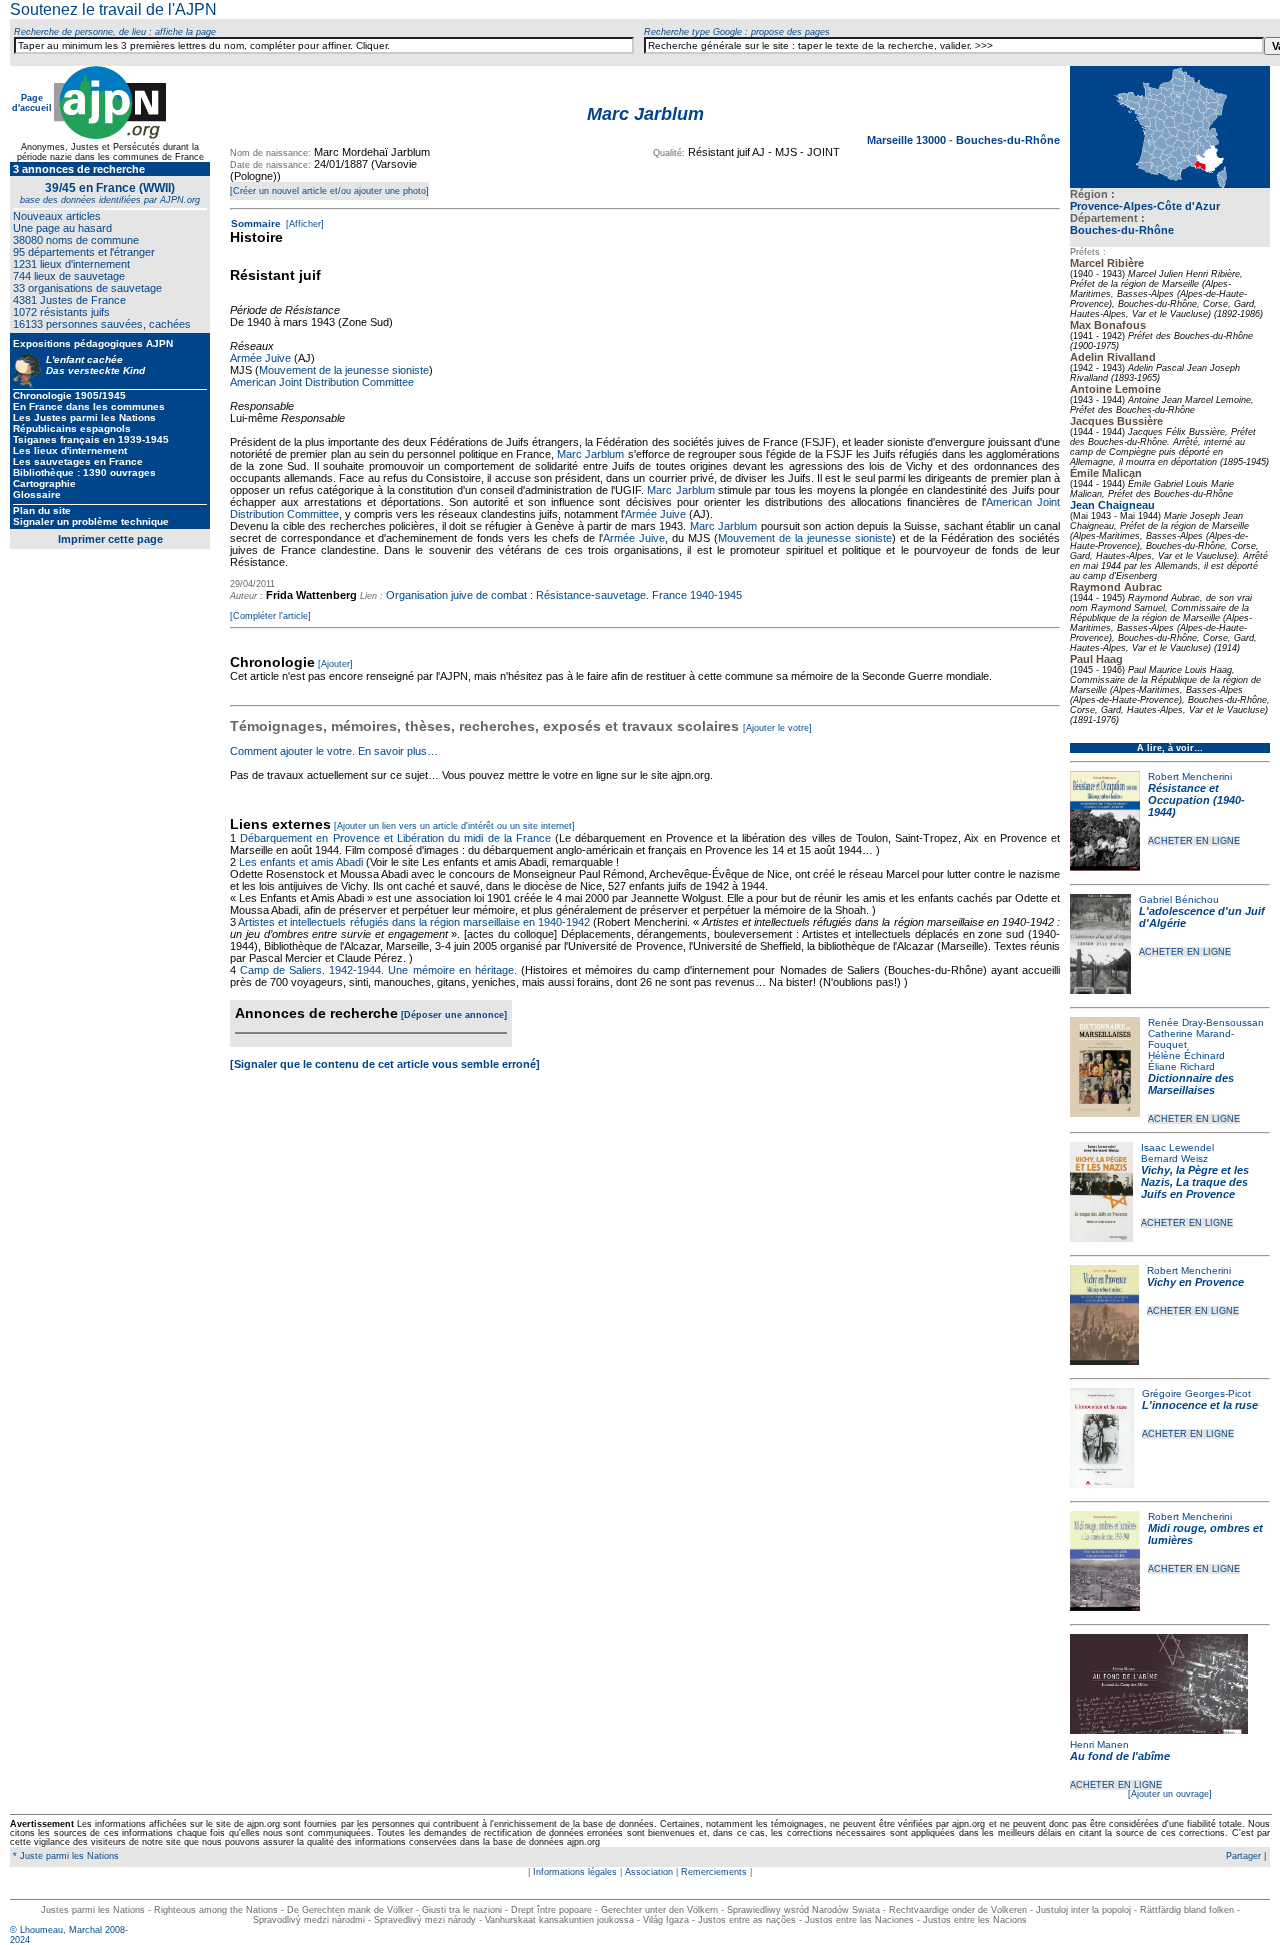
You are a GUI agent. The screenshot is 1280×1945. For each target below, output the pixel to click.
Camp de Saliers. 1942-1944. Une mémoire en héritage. (378, 970)
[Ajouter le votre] (777, 728)
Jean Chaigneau (1112, 505)
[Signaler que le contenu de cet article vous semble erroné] (385, 1064)
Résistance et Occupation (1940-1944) (1196, 800)
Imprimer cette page (110, 539)
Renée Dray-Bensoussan (1206, 1022)
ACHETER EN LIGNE (1194, 841)
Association (649, 1872)
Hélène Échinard (1186, 1055)
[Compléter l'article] (270, 616)
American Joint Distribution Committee (322, 382)
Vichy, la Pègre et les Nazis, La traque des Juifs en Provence (1195, 1182)
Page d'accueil (32, 103)
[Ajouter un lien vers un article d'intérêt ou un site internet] (454, 826)
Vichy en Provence (1195, 1282)
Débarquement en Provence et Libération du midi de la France (395, 838)
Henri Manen (1099, 1744)
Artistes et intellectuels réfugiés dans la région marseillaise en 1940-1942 (414, 922)
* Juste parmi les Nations (64, 1856)
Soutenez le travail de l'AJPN (113, 9)
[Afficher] (303, 224)
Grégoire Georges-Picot (1196, 1393)
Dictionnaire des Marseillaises (1191, 1084)
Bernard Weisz (1174, 1158)
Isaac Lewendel (1177, 1147)
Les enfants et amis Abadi (301, 862)
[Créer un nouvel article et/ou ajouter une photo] (329, 191)
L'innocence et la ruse (1200, 1405)
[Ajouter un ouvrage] (1170, 1794)
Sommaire (256, 223)
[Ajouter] (335, 664)
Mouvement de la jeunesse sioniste (344, 370)
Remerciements (714, 1872)
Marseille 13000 (908, 140)
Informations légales (575, 1872)
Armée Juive (260, 358)
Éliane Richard (1181, 1066)
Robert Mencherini (1190, 776)
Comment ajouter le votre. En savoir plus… (334, 751)
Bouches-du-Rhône (1122, 230)
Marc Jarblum (590, 454)
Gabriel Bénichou (1179, 899)
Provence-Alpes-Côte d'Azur (1145, 206)
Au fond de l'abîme (1120, 1756)
